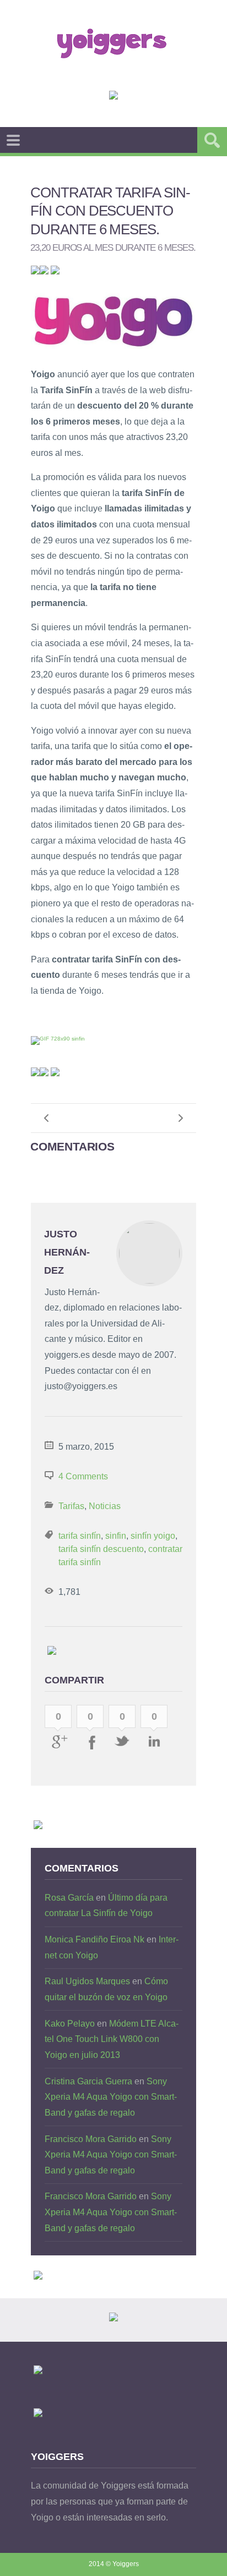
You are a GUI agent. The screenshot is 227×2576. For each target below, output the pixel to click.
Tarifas (71, 1506)
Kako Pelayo (70, 2024)
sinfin (116, 1536)
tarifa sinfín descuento (101, 1549)
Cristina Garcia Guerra (88, 2081)
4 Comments (83, 1476)
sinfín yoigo (153, 1536)
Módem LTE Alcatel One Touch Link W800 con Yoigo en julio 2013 (112, 2039)
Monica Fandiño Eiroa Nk (94, 1939)
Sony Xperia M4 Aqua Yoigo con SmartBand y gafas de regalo (111, 2097)
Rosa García (69, 1898)
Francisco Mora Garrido (91, 2139)
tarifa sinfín (80, 1536)
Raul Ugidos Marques (87, 1981)
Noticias (105, 1506)
